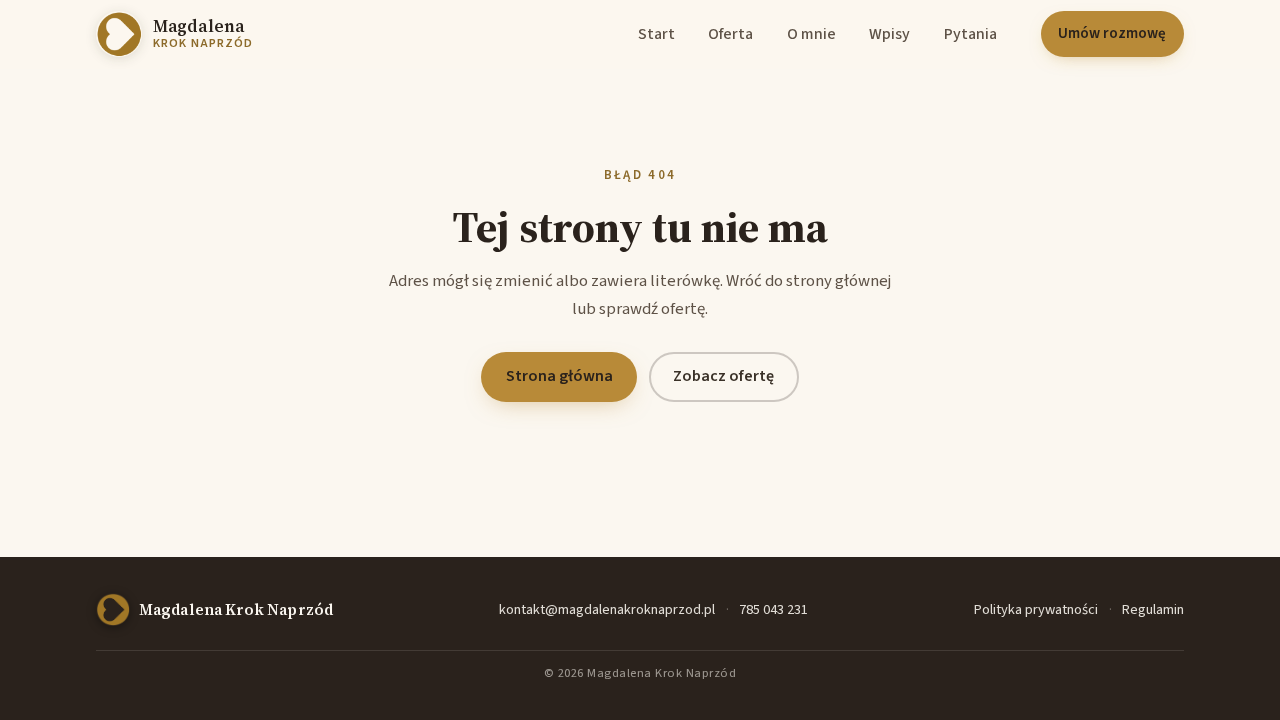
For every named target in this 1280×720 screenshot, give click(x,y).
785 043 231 (773, 609)
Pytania (970, 34)
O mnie (811, 34)
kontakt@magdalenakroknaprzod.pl (607, 609)
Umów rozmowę (1112, 33)
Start (656, 34)
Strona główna (559, 376)
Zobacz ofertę (723, 376)
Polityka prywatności (1036, 609)
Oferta (730, 34)
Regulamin (1153, 609)
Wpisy (889, 34)
